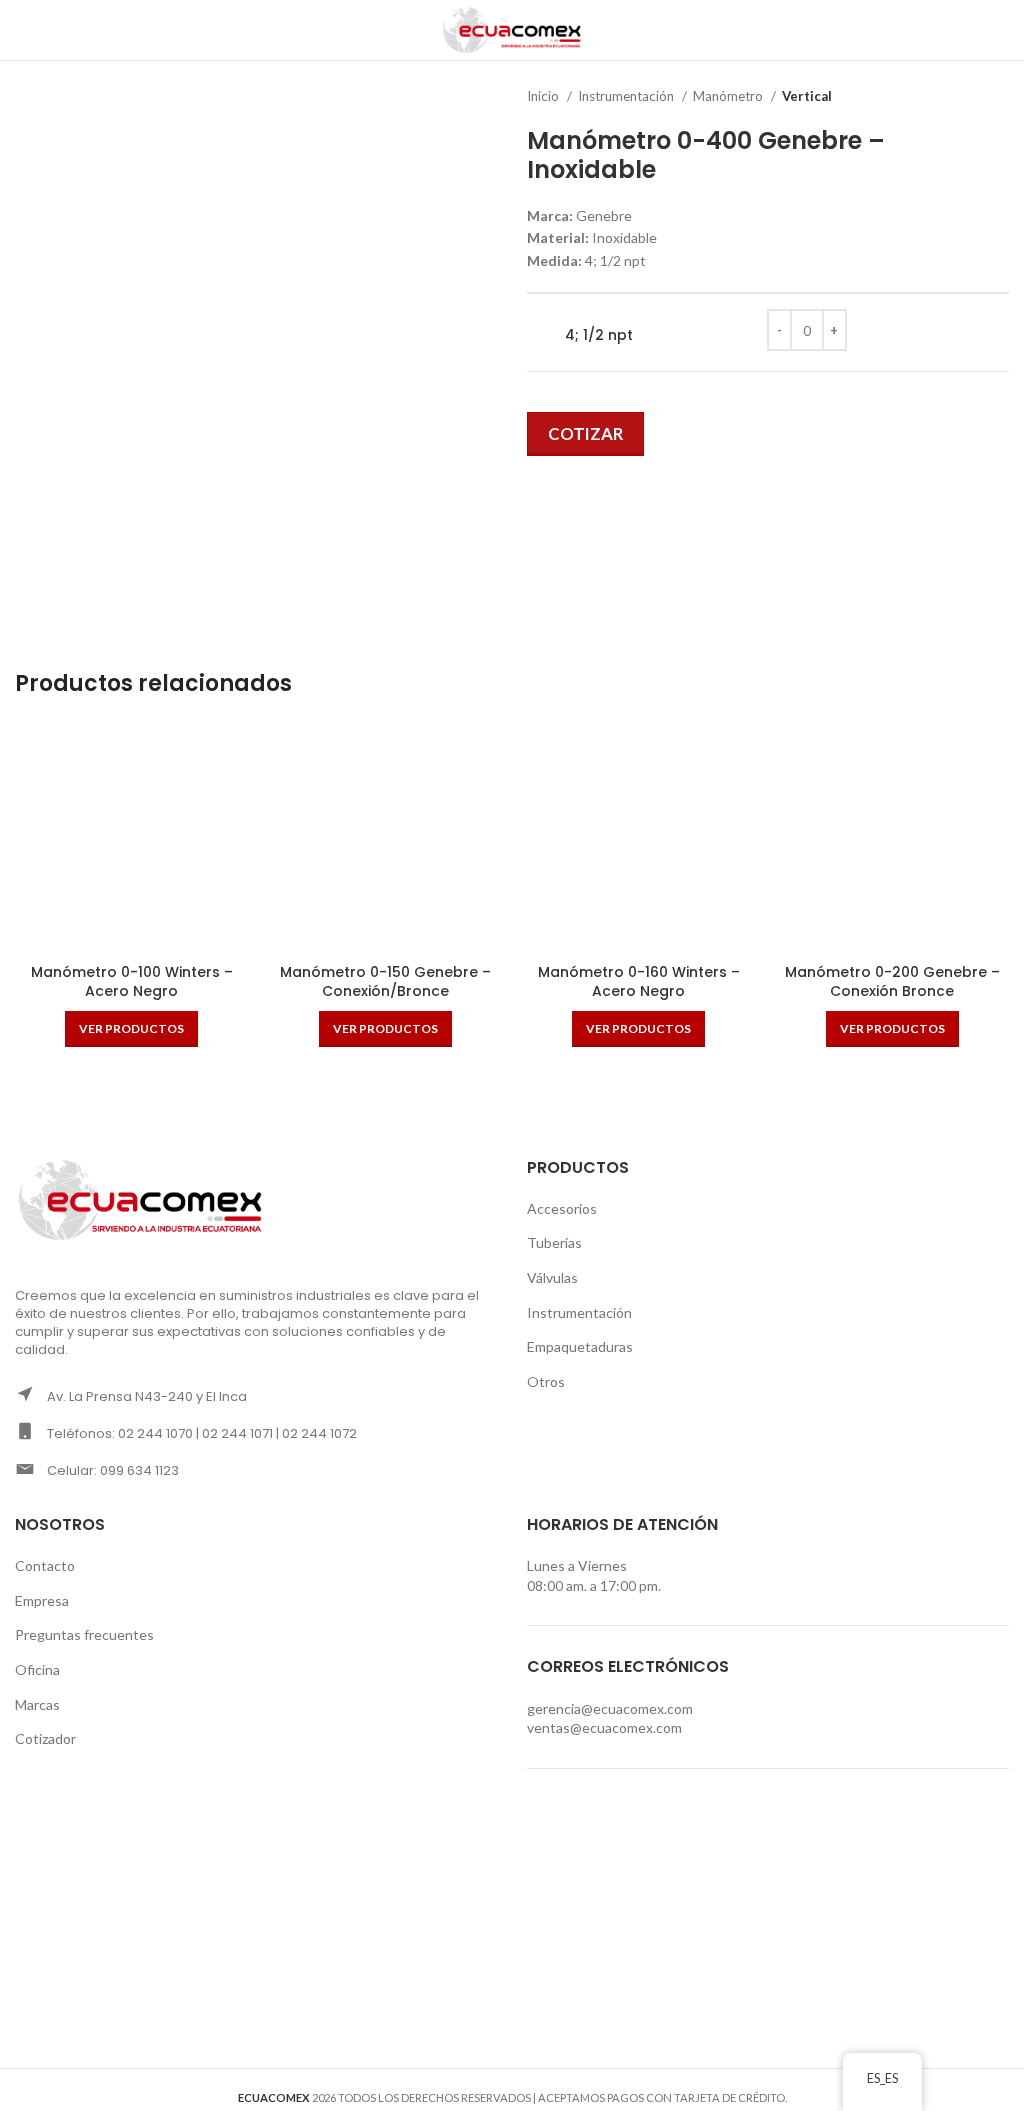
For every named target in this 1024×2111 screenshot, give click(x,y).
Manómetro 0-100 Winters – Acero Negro (132, 982)
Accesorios (562, 1208)
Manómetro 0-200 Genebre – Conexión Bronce (892, 982)
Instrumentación (627, 96)
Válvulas (552, 1277)
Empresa (42, 1600)
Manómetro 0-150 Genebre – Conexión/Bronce (385, 982)
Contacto (45, 1565)
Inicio (544, 96)
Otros (546, 1381)
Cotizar (585, 433)
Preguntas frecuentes (84, 1634)
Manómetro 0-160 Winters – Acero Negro (639, 982)
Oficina (37, 1669)
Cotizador (45, 1738)
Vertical (807, 96)
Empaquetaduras (580, 1346)
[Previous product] (959, 97)
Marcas (37, 1704)
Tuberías (554, 1242)
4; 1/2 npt (599, 335)
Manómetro (729, 96)
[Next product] (999, 97)
